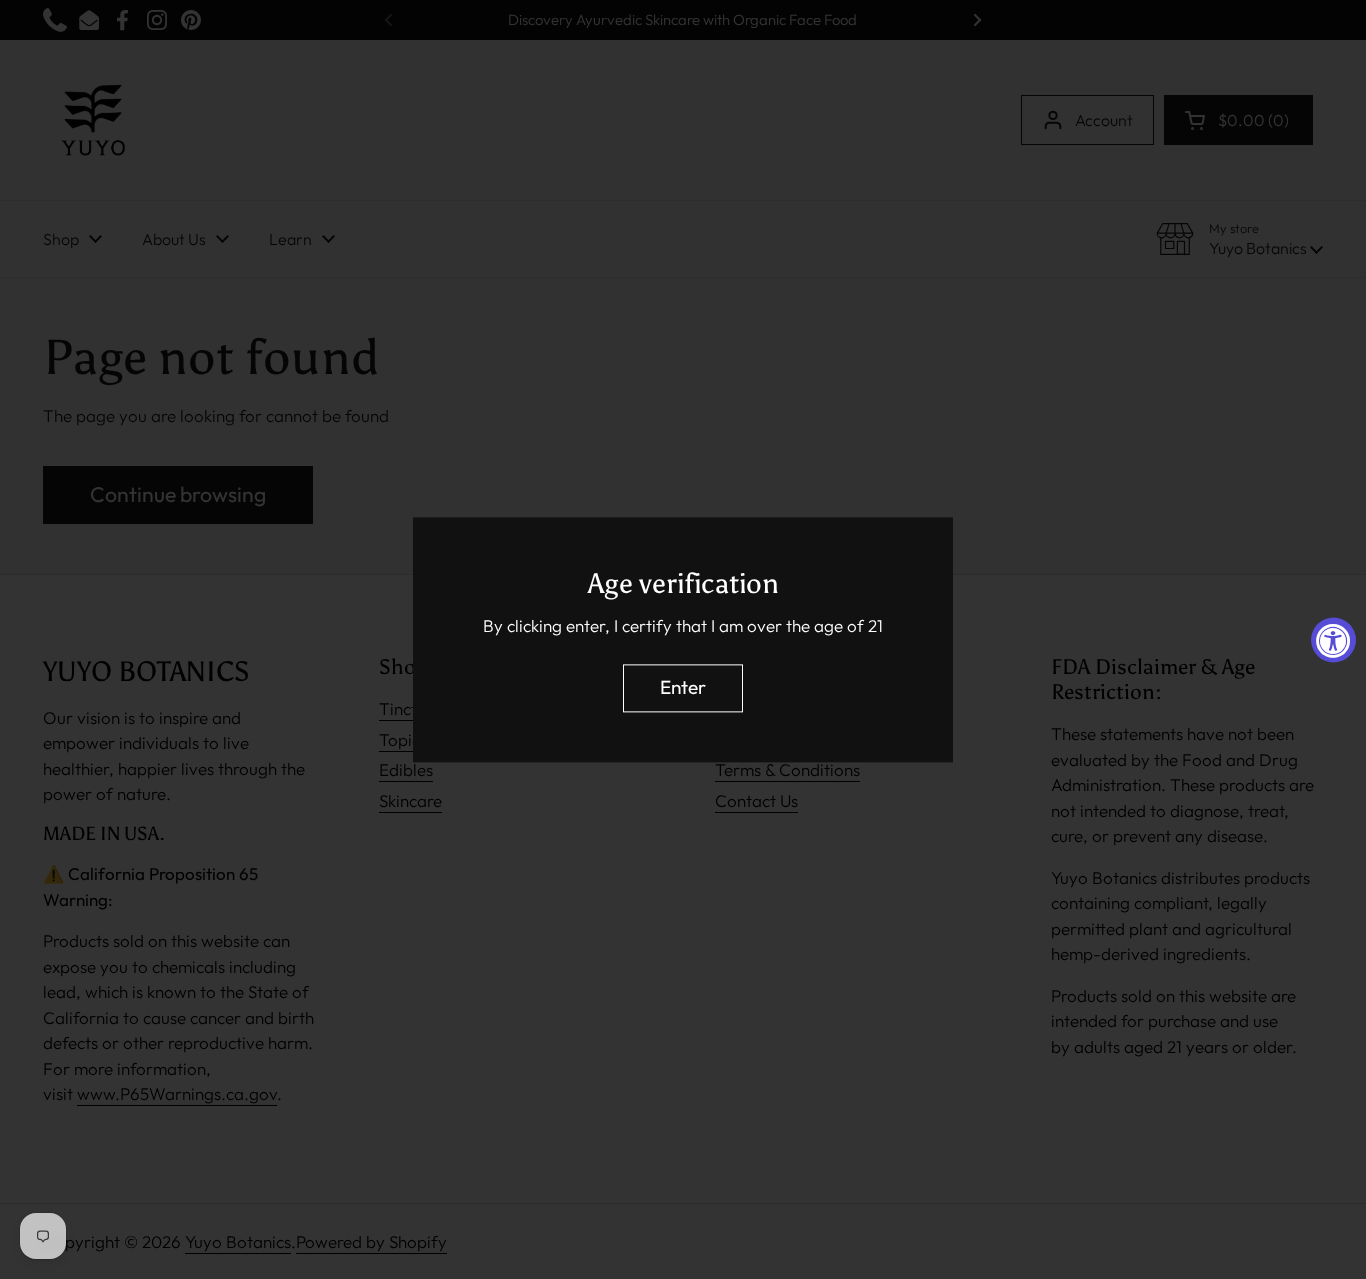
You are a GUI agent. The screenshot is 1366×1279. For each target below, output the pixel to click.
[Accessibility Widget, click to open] (1333, 639)
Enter (683, 687)
